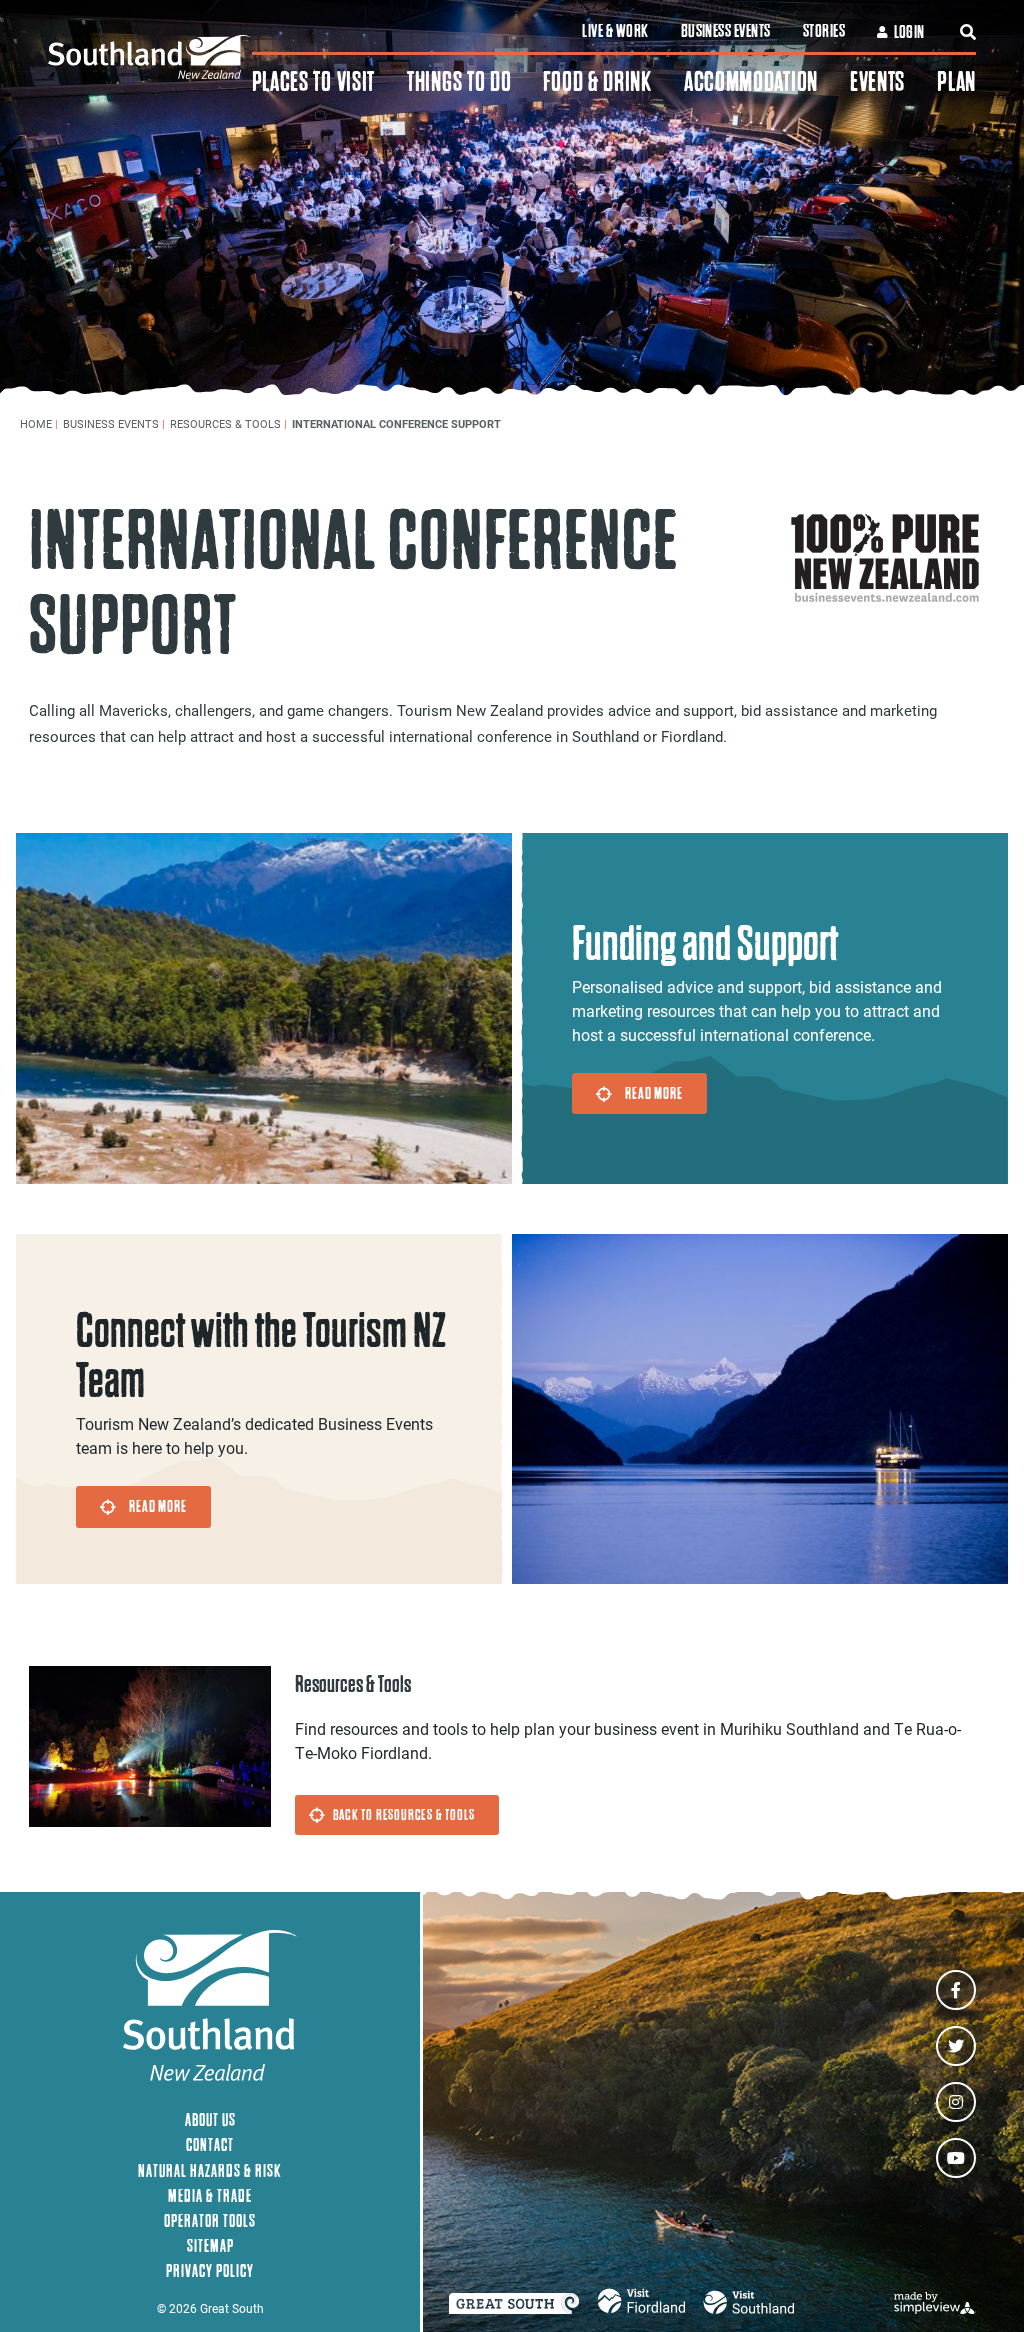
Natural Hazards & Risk (210, 2170)
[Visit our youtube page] (956, 2158)
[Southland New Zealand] (150, 57)
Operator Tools (210, 2220)
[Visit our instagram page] (956, 2102)
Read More (654, 1093)
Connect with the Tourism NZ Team (261, 1355)
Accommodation (751, 81)
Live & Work (615, 31)
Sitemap (210, 2245)
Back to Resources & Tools (404, 1814)
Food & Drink (597, 81)
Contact (210, 2144)
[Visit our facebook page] (956, 1990)
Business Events (726, 31)
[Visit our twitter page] (956, 2046)
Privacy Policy (210, 2270)
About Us (210, 2119)
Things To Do (459, 81)
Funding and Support (705, 943)
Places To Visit (314, 81)
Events (877, 81)
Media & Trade (210, 2195)
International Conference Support (398, 423)
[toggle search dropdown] (968, 32)
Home (39, 423)
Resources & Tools (228, 423)
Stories (824, 31)
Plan (956, 81)
